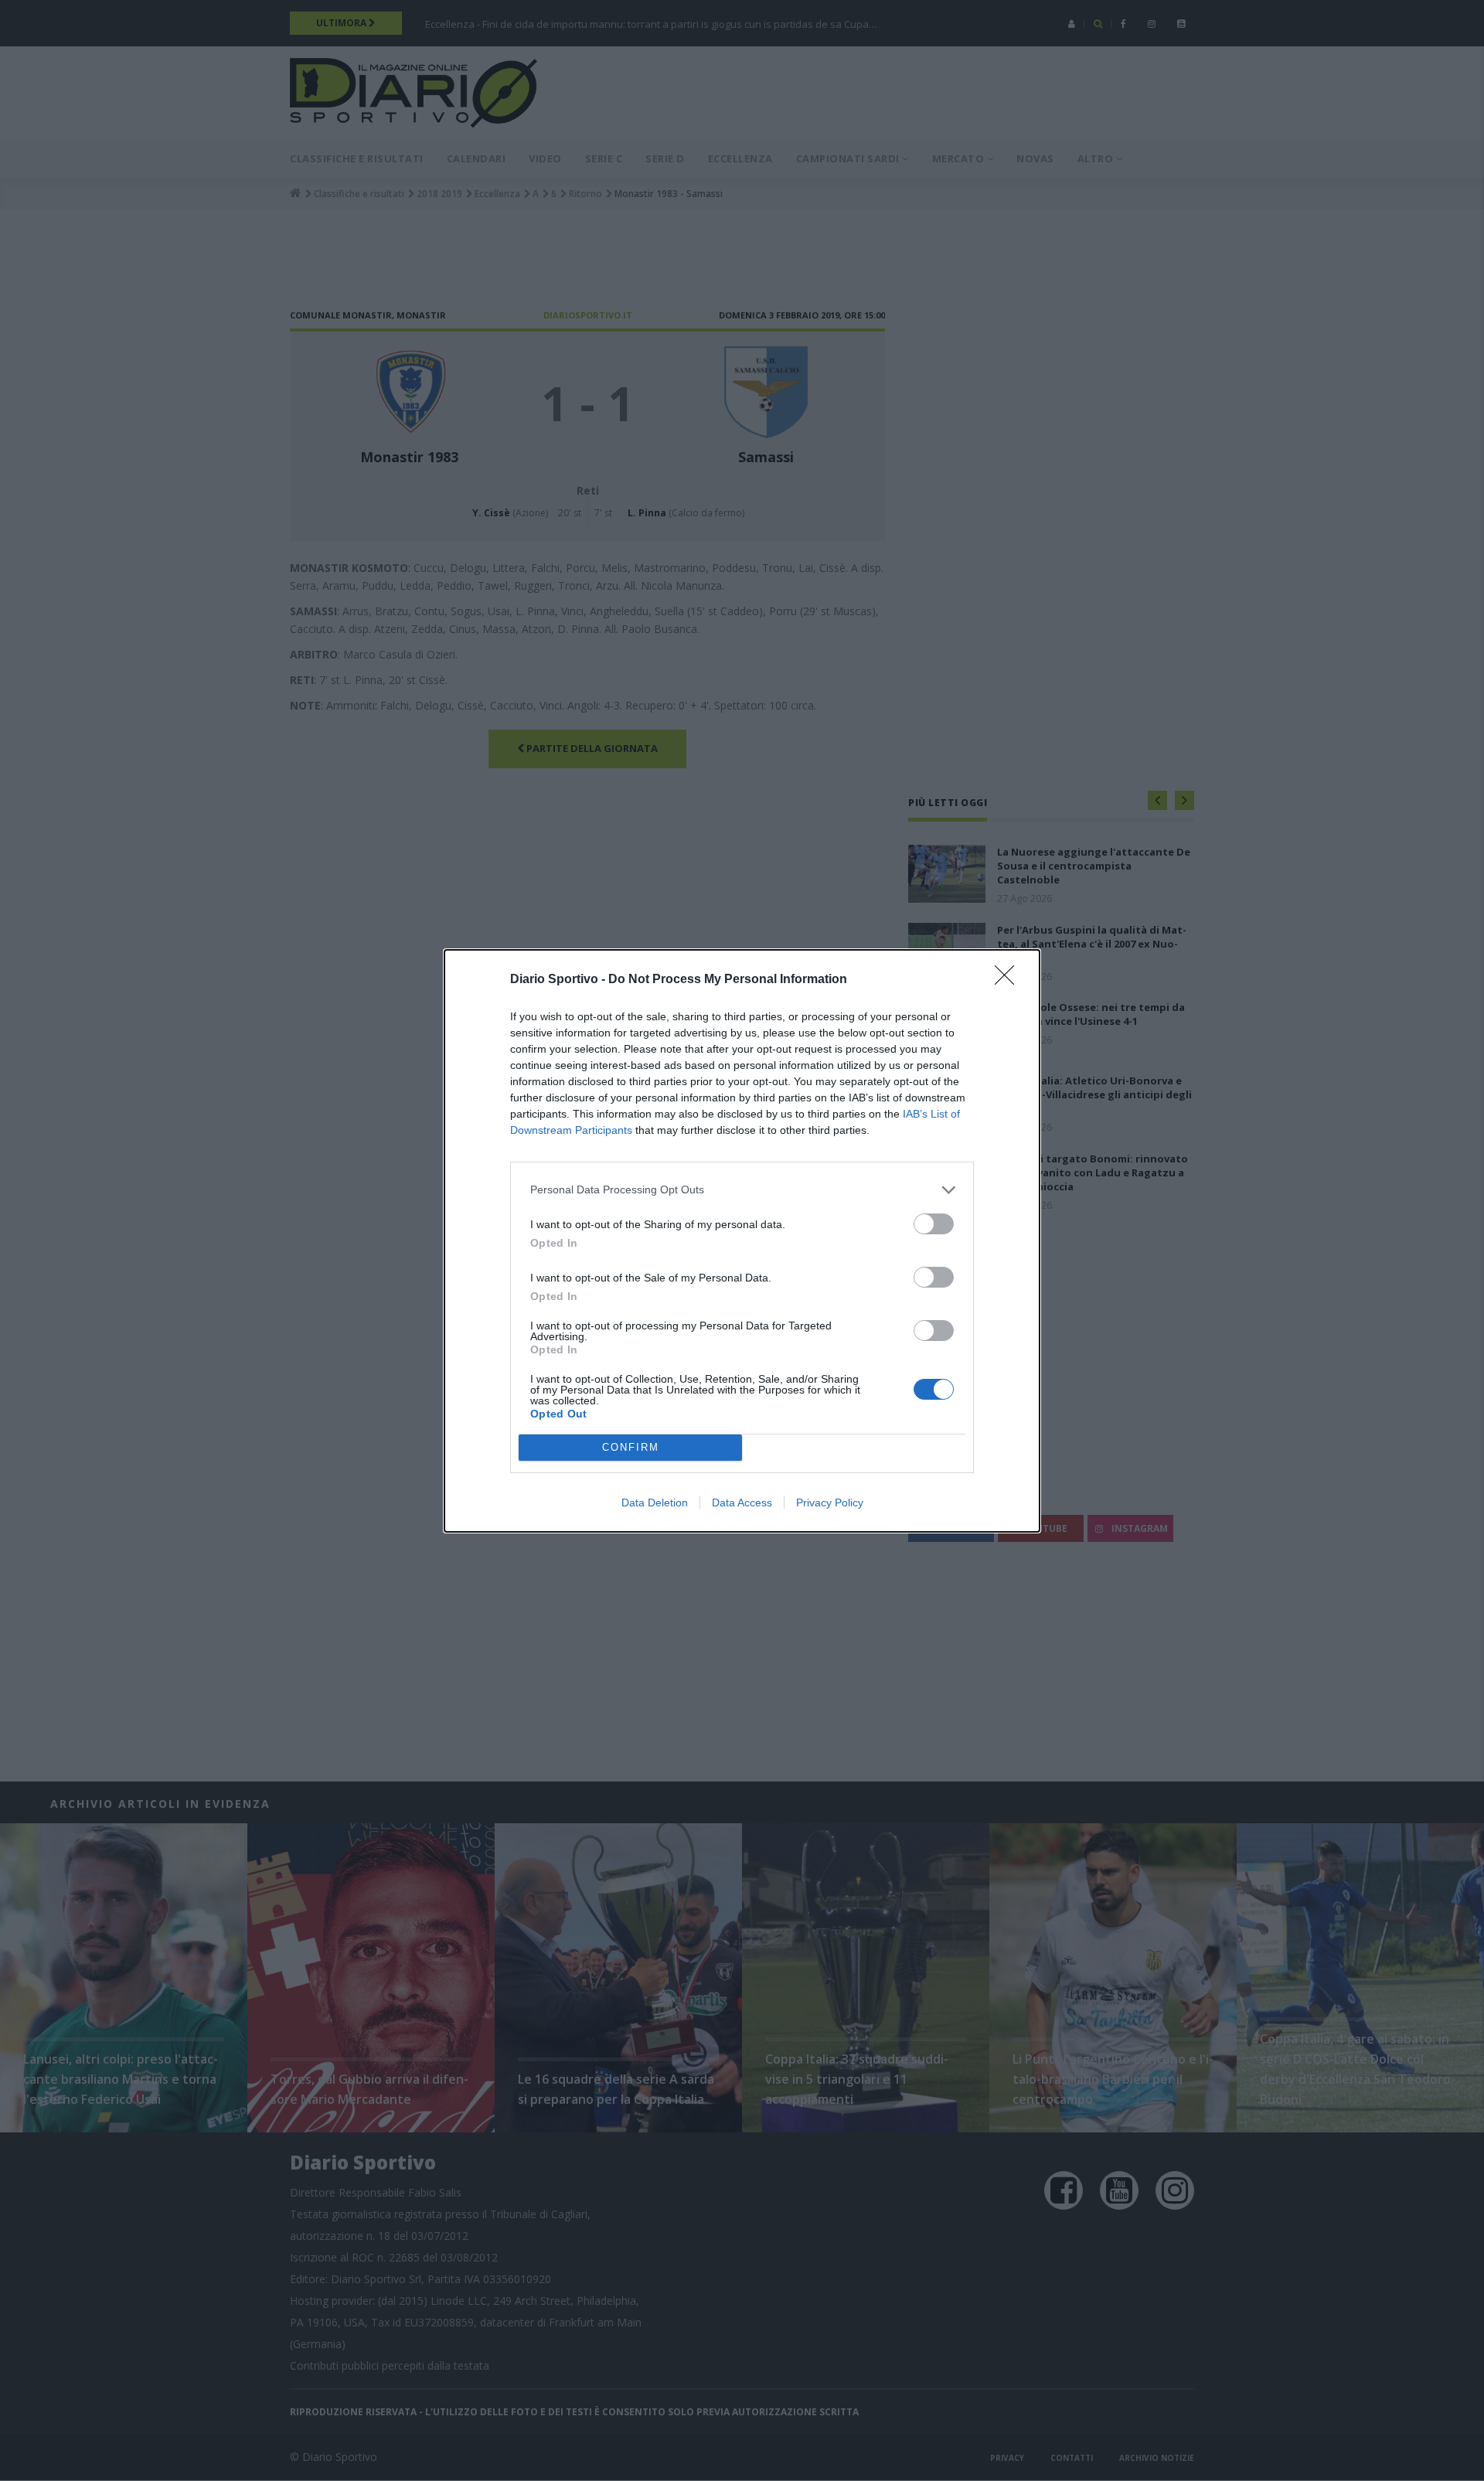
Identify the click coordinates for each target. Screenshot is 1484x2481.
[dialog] (742, 1241)
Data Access (742, 1503)
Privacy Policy (830, 1503)
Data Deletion (655, 1503)
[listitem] (742, 1190)
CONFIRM (631, 1447)
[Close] (1009, 980)
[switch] (934, 1224)
